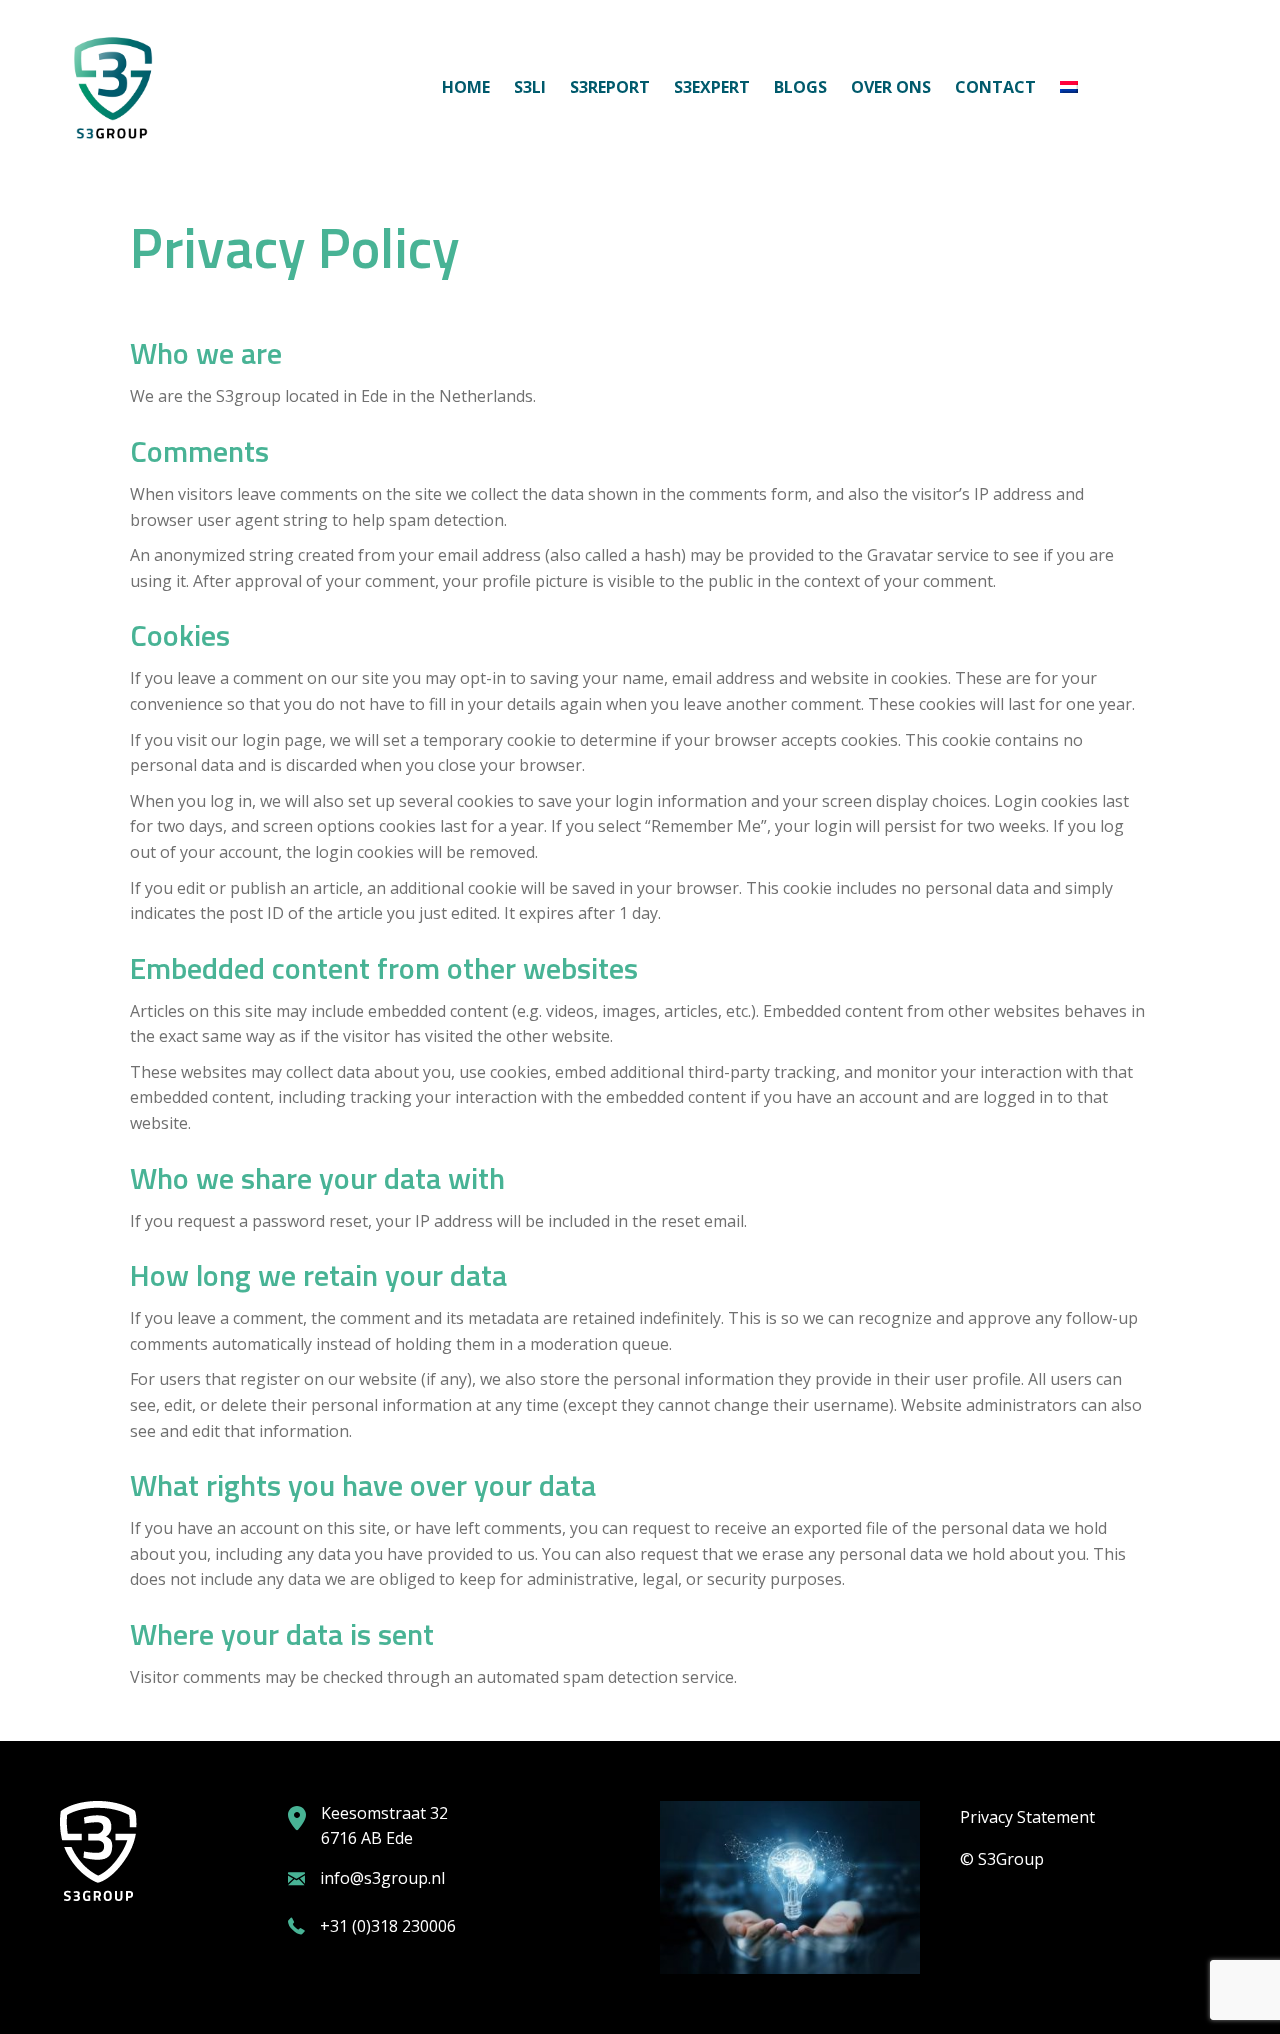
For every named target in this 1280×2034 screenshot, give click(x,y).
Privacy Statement (1027, 1817)
